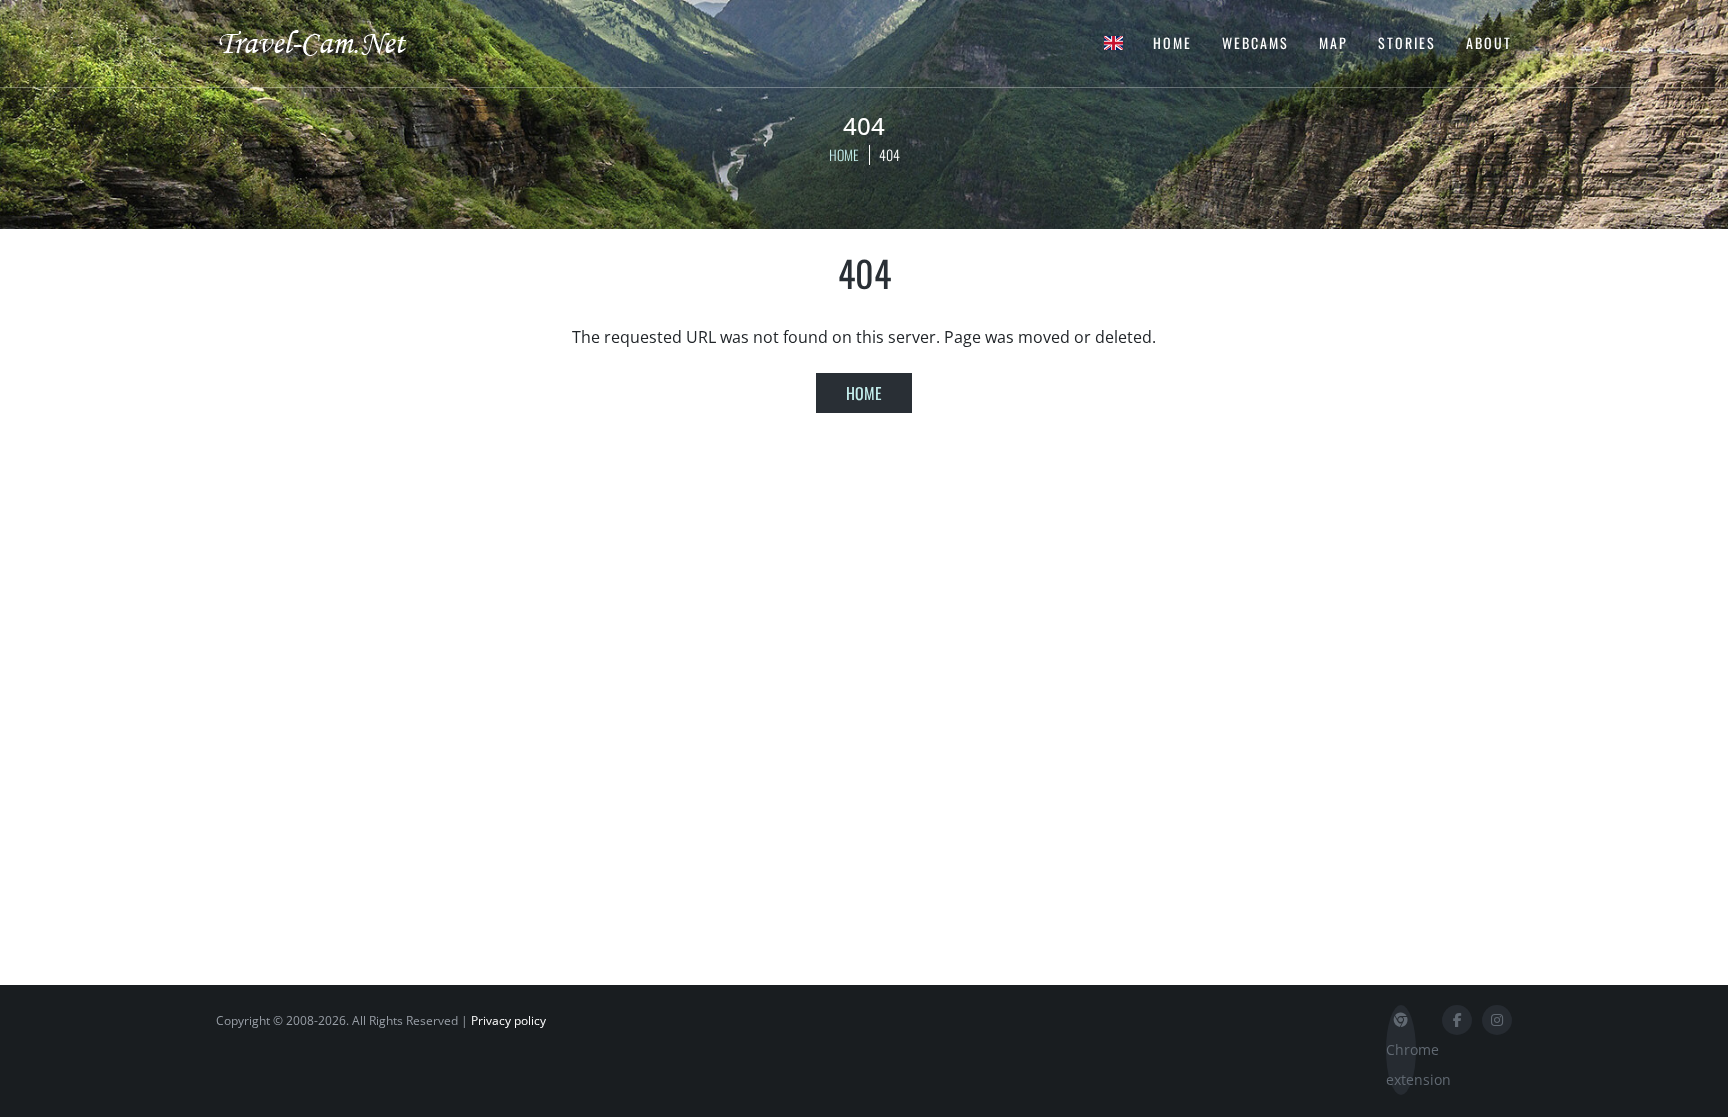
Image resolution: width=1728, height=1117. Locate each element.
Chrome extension (1401, 1064)
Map (1333, 42)
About (1489, 42)
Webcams (1255, 42)
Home (1172, 42)
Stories (1407, 42)
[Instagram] (1497, 1020)
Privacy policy (508, 1020)
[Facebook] (1457, 1020)
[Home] (329, 42)
